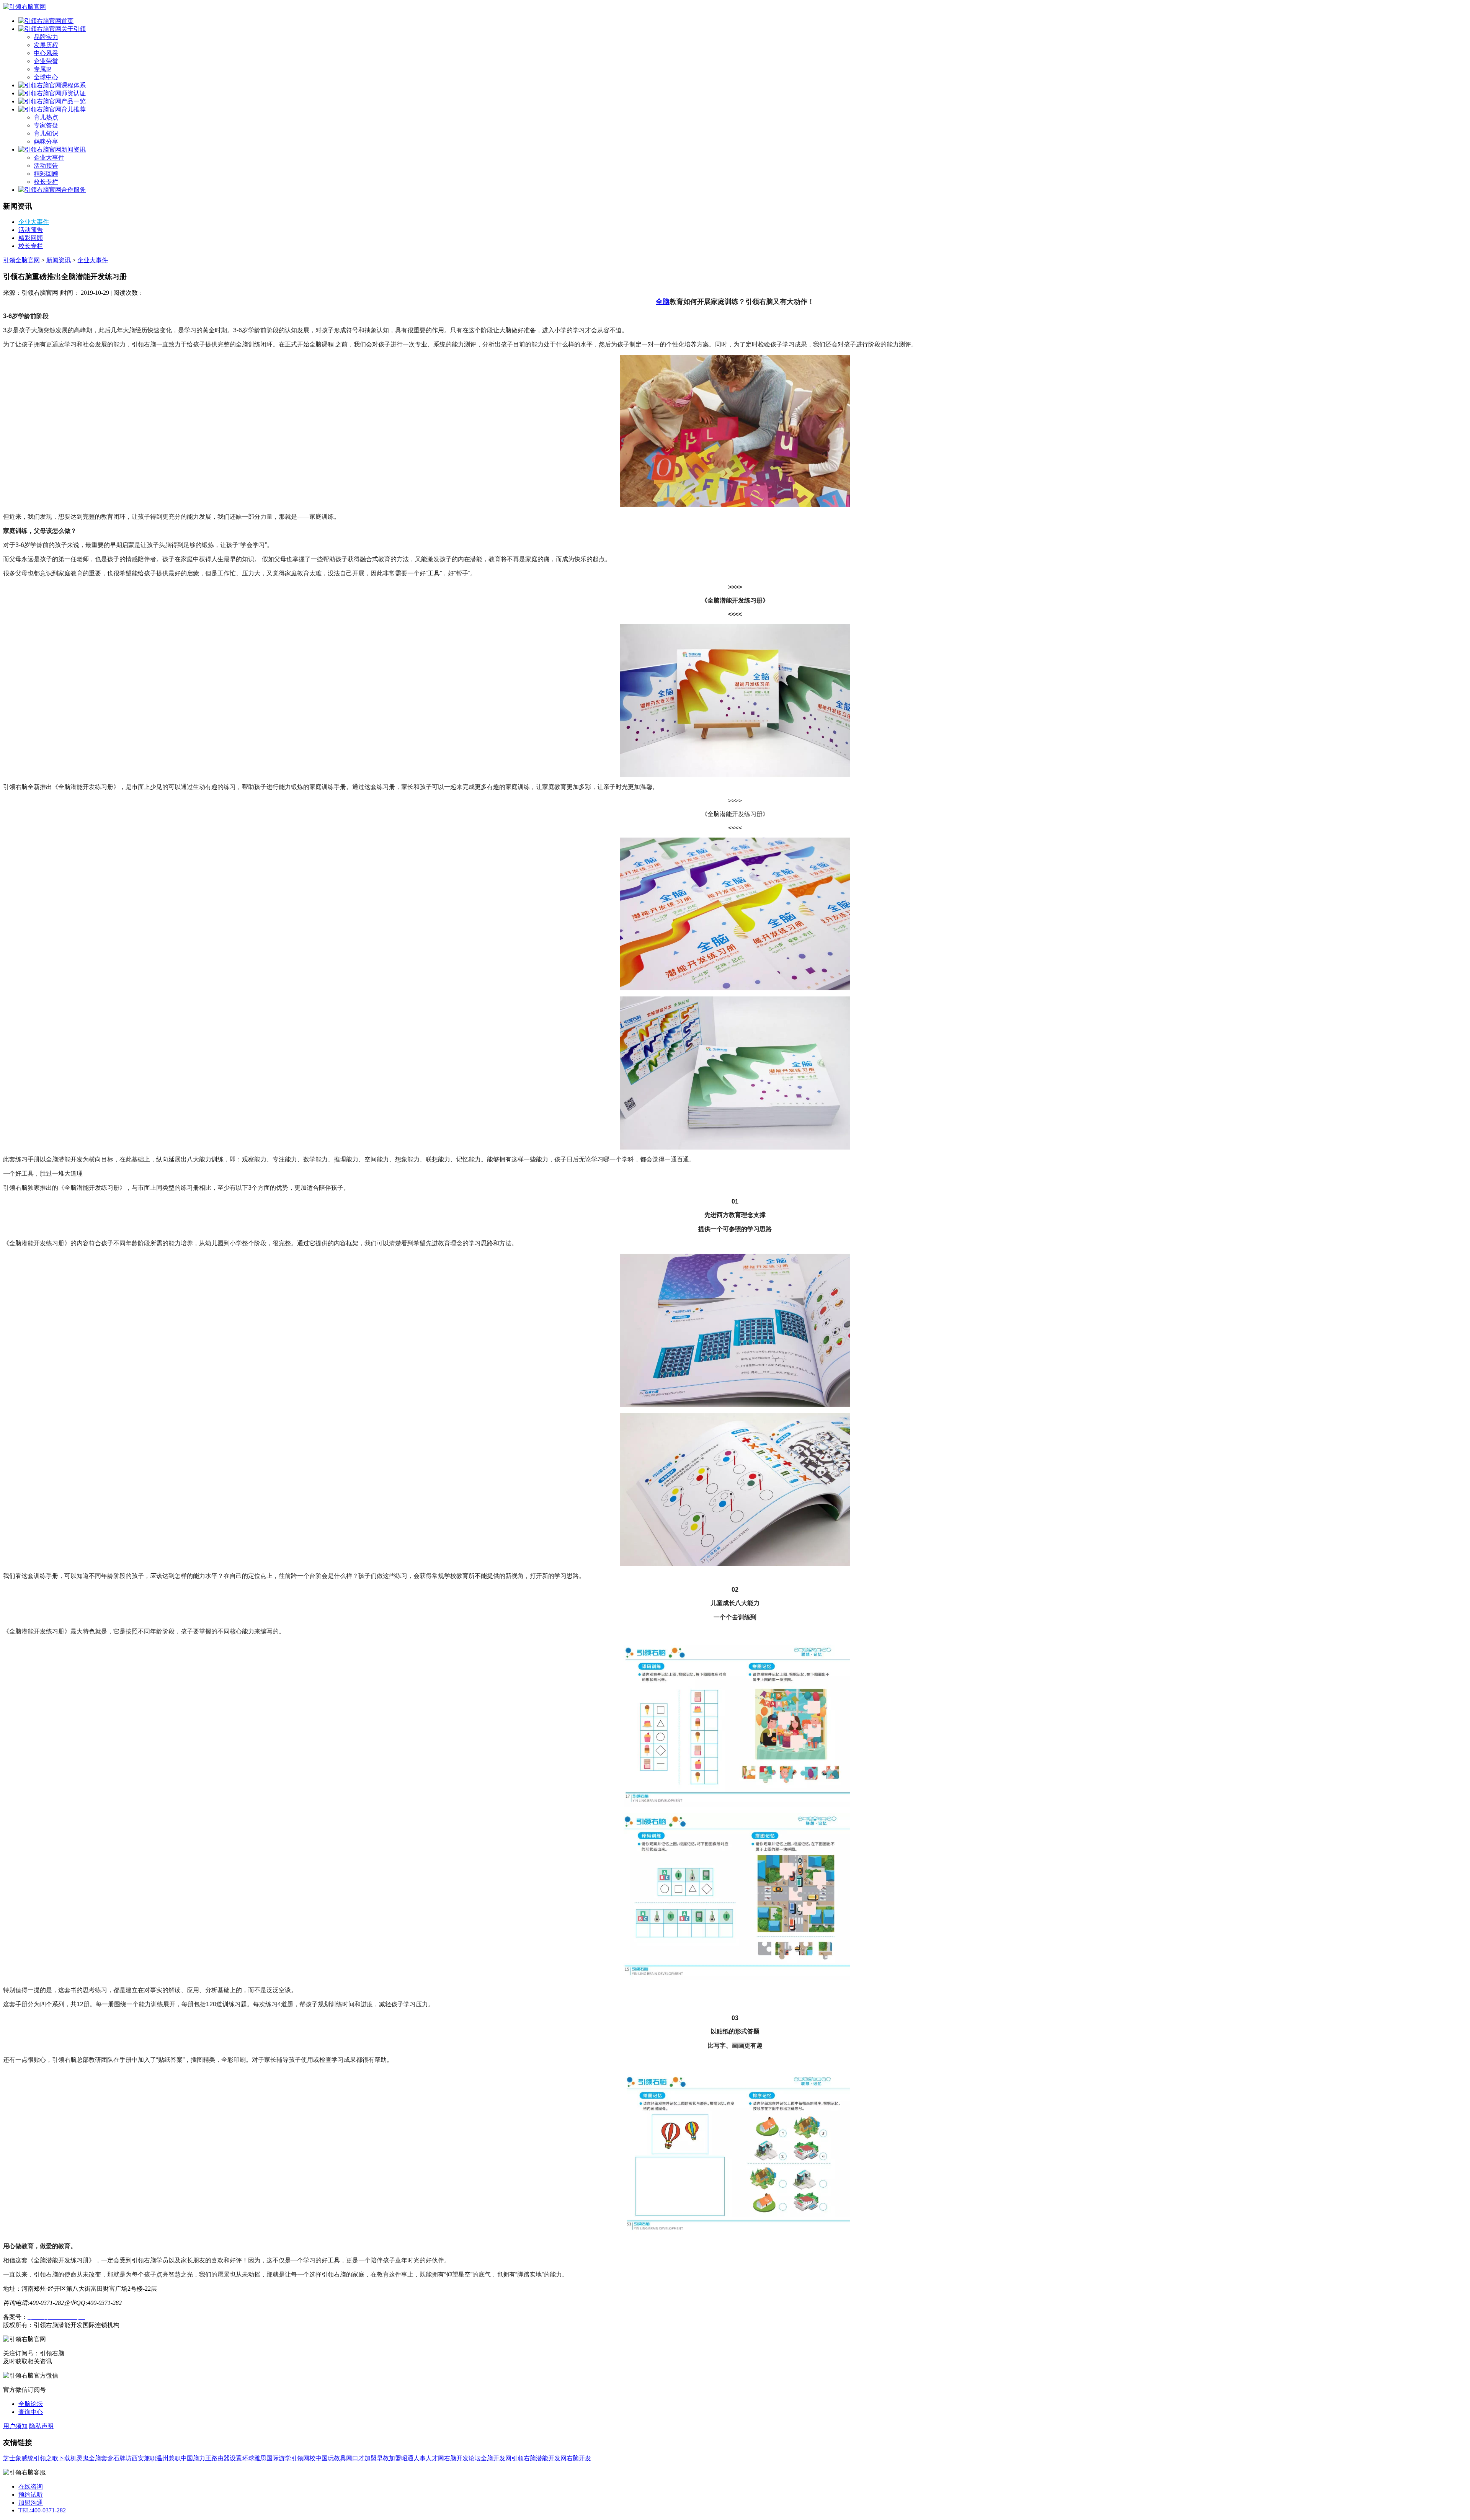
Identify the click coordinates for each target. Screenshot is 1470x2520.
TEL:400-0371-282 (42, 2510)
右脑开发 (579, 2458)
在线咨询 (31, 2487)
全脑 (663, 302)
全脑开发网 (496, 2458)
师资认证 (73, 93)
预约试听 (31, 2495)
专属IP (42, 69)
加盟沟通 (31, 2503)
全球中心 (46, 77)
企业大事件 (49, 158)
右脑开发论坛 (462, 2458)
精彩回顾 (46, 174)
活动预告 (46, 166)
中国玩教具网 (334, 2458)
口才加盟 (364, 2458)
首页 (67, 21)
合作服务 (73, 190)
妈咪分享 (46, 141)
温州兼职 (168, 2458)
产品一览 (73, 101)
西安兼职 (144, 2458)
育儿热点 (46, 117)
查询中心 (31, 2412)
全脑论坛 (31, 2404)
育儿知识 (46, 133)
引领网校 (303, 2458)
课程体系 (73, 85)
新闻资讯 (73, 149)
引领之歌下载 (52, 2458)
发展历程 (46, 45)
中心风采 (46, 53)
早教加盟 (389, 2458)
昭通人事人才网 (423, 2458)
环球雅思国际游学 (266, 2458)
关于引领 (73, 29)
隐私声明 (41, 2426)
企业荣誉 (46, 61)
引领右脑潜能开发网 (539, 2458)
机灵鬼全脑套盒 (92, 2458)
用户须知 (15, 2426)
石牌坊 (122, 2458)
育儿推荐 (73, 109)
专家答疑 (46, 125)
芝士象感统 (18, 2458)
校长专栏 (46, 182)
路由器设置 (227, 2458)
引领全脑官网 (21, 260)
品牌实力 (46, 37)
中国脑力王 (196, 2458)
